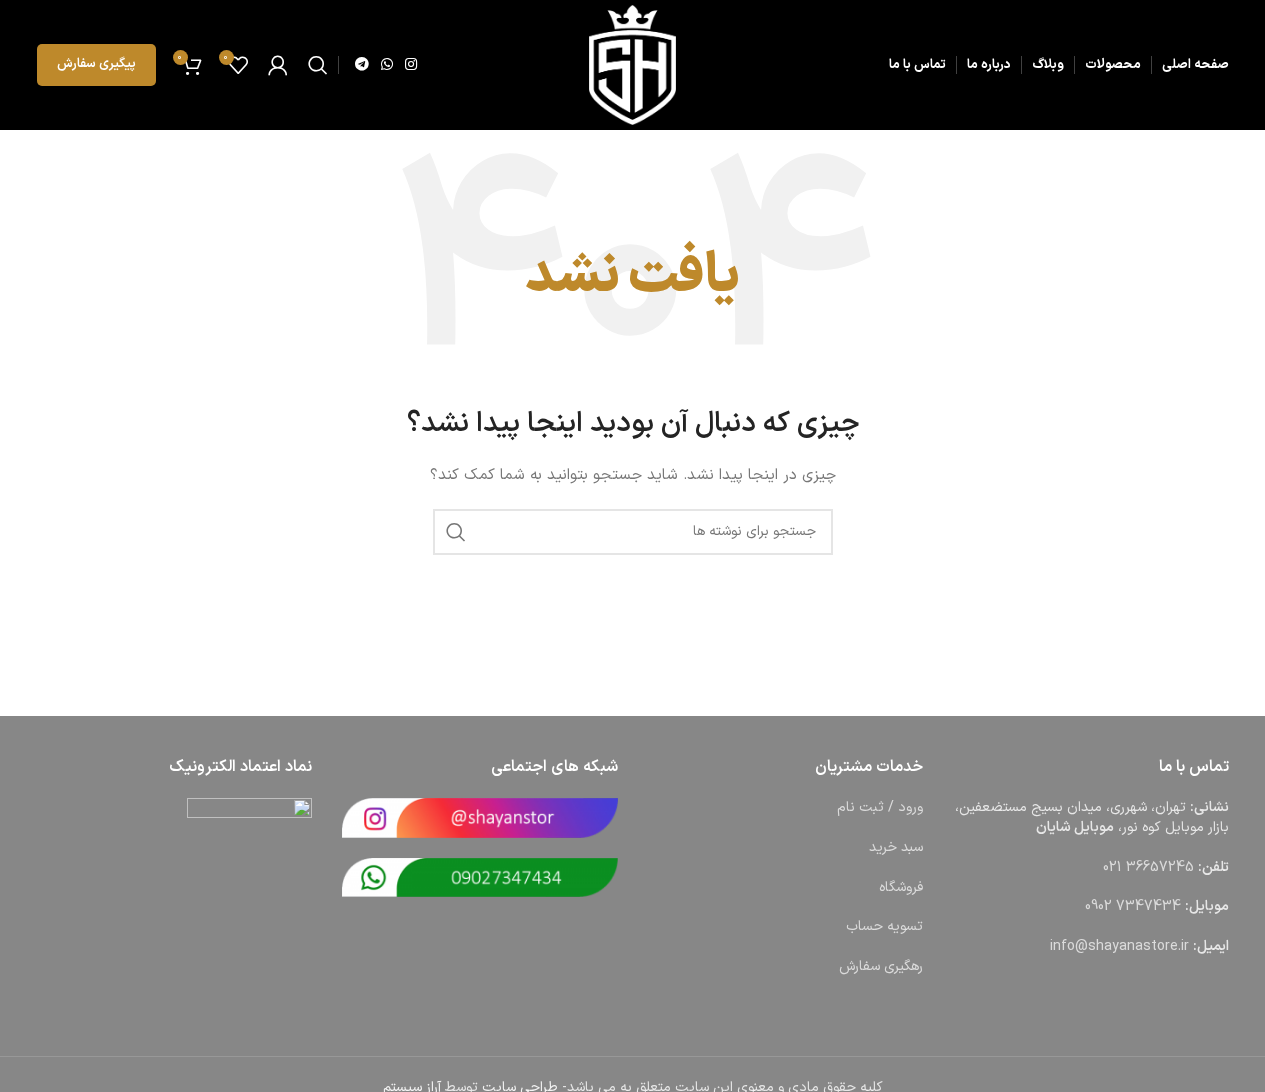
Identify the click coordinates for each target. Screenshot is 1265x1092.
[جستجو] (318, 65)
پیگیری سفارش (96, 64)
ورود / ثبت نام (880, 807)
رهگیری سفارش (881, 966)
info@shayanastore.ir (1119, 946)
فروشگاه (901, 887)
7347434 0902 (1133, 906)
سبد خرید (896, 847)
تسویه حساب (884, 926)
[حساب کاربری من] (278, 65)
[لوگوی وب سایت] (632, 64)
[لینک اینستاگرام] (411, 65)
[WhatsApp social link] (387, 65)
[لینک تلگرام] (362, 65)
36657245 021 (1148, 867)
